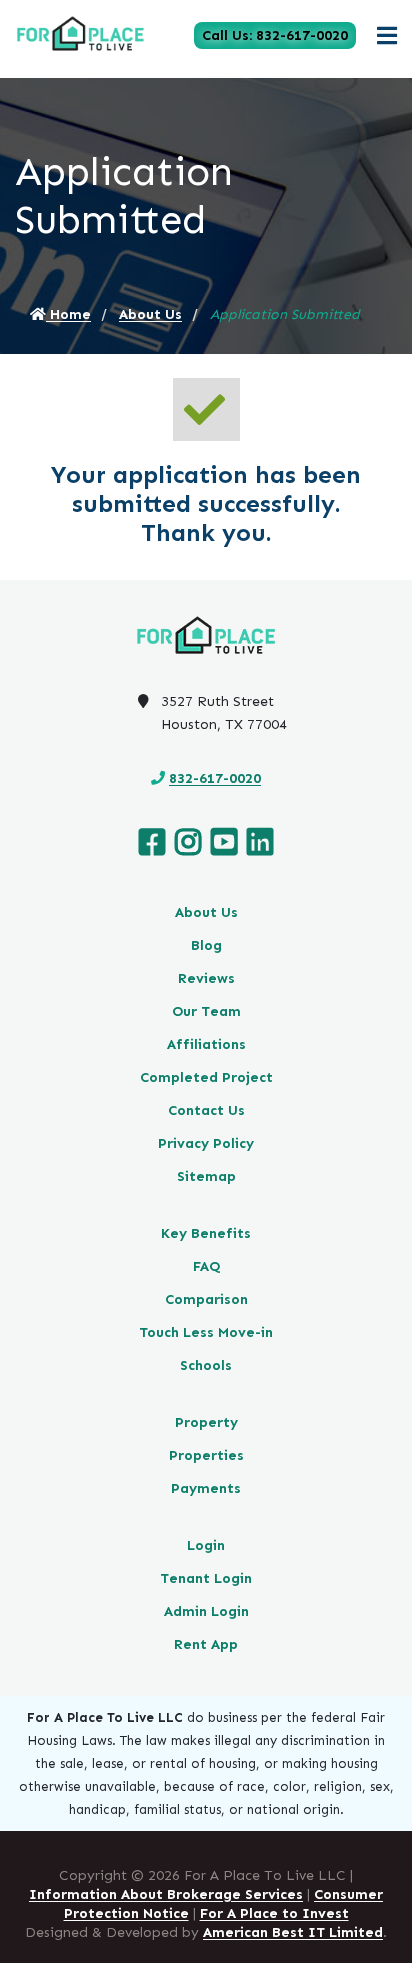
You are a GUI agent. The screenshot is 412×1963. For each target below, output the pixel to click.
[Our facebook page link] (152, 842)
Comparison (206, 1299)
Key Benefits (206, 1233)
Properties (206, 1455)
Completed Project (206, 1077)
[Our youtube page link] (224, 842)
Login (206, 1545)
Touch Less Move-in (206, 1332)
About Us (150, 314)
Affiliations (206, 1044)
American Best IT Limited (293, 1932)
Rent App (206, 1644)
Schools (206, 1365)
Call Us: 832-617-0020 (275, 35)
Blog (206, 945)
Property (206, 1422)
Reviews (206, 978)
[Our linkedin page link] (260, 842)
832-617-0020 (215, 778)
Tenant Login (206, 1578)
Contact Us (206, 1110)
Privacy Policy (206, 1143)
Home (68, 314)
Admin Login (206, 1611)
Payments (206, 1488)
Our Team (206, 1011)
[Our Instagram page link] (188, 842)
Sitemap (206, 1176)
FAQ (206, 1266)
